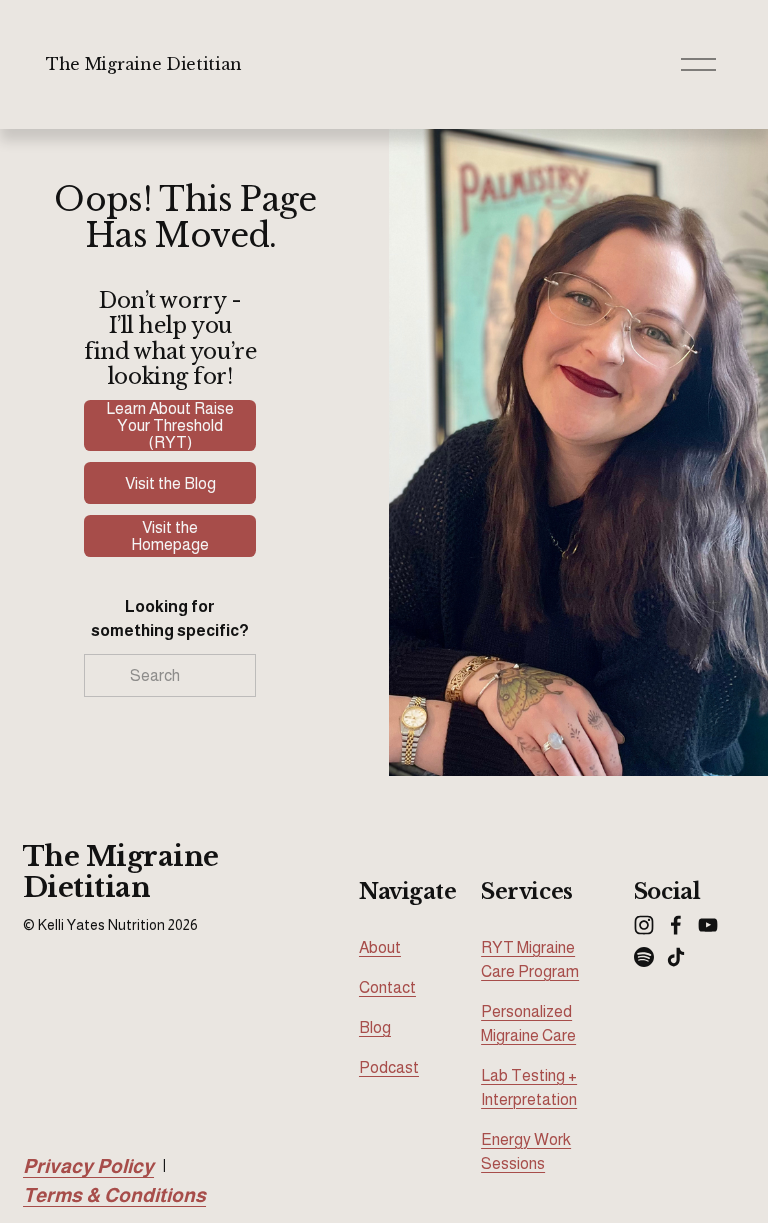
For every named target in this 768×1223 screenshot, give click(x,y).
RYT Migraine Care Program (530, 959)
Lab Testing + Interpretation (529, 1087)
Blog (375, 1027)
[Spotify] (644, 957)
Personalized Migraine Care (528, 1023)
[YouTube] (708, 925)
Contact (387, 987)
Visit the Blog (170, 483)
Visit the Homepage (170, 536)
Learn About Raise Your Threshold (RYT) (170, 425)
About (380, 947)
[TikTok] (676, 957)
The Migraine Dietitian (144, 64)
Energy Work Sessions (526, 1151)
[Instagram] (644, 925)
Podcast (389, 1067)
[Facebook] (676, 925)
